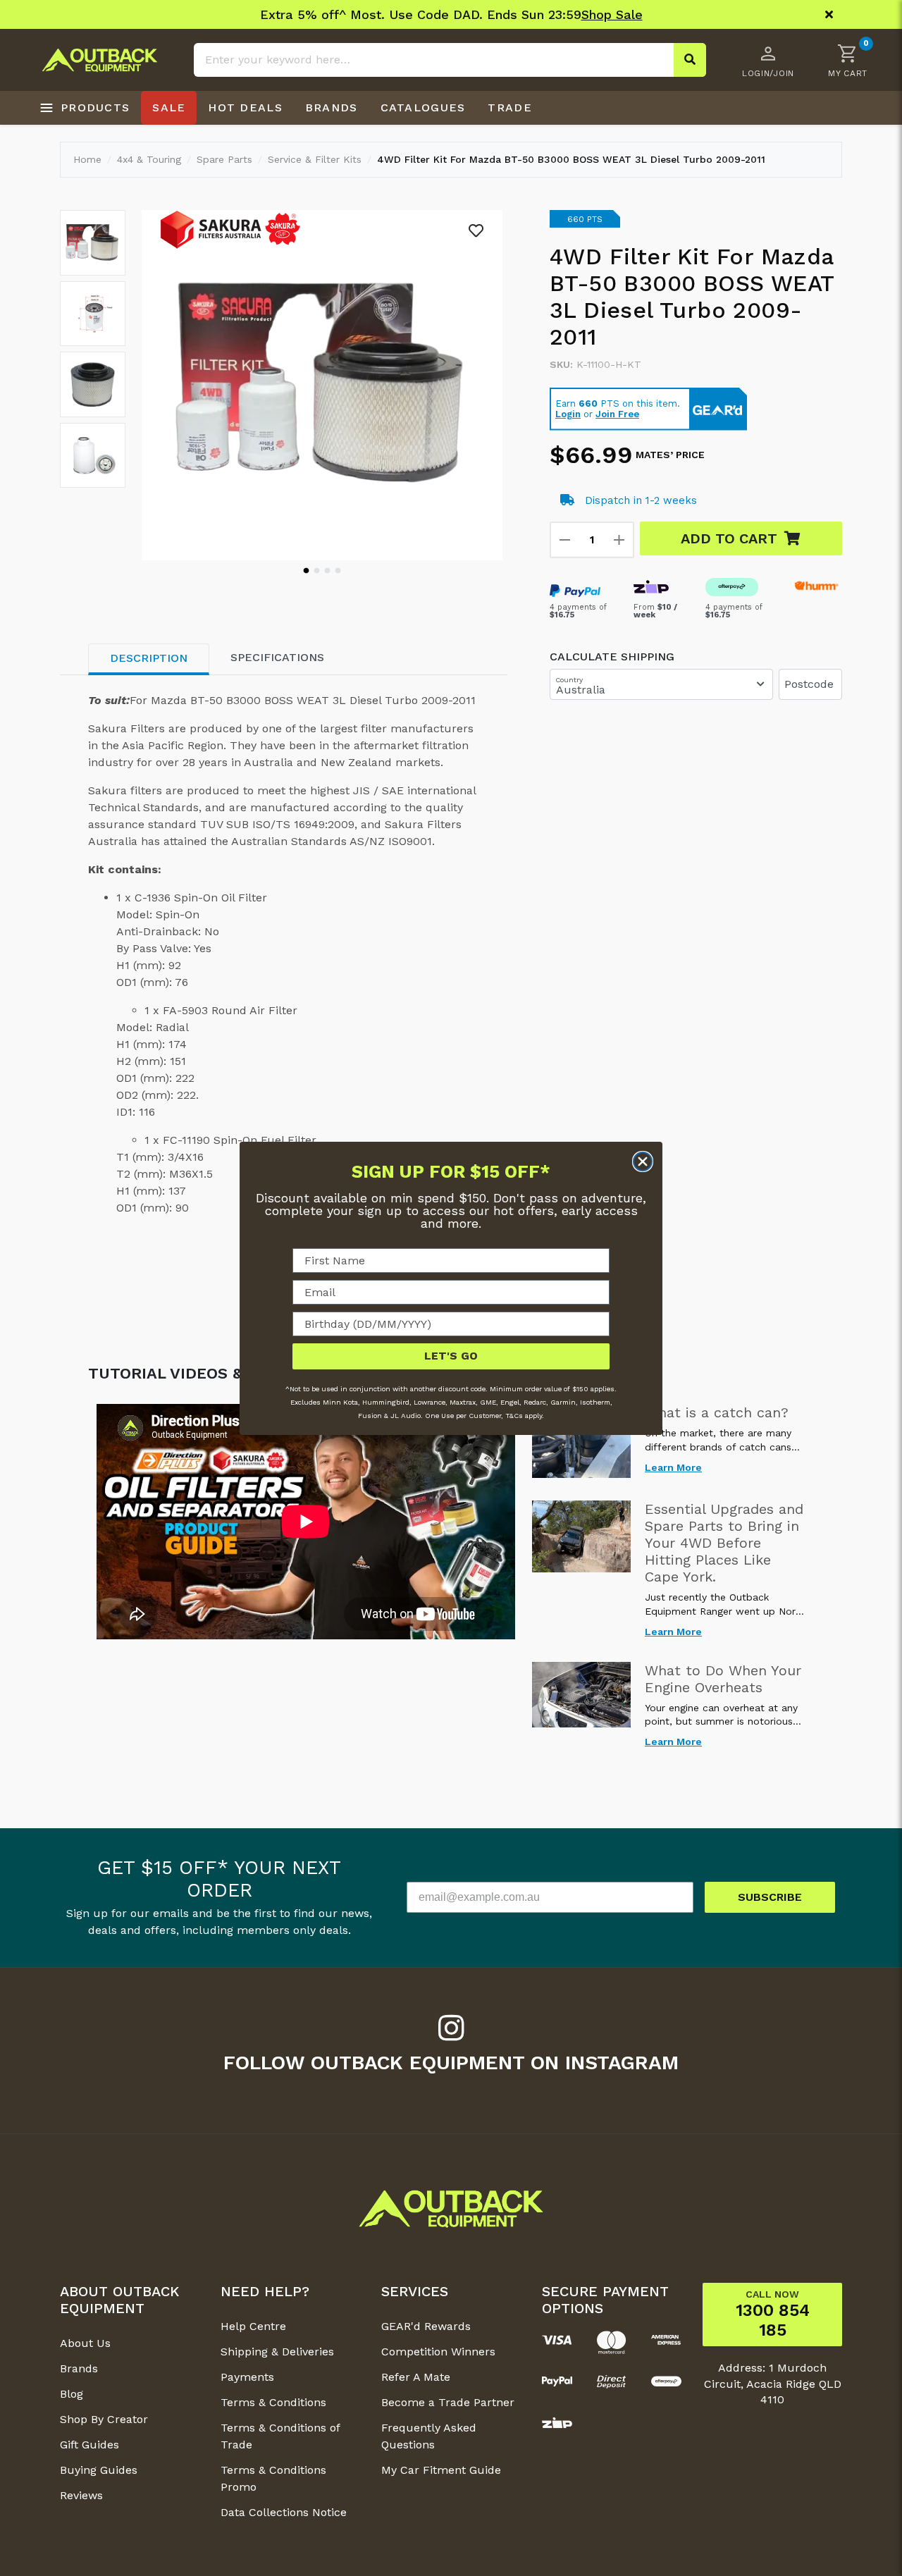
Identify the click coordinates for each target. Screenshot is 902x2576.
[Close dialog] (643, 1161)
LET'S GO (451, 1356)
